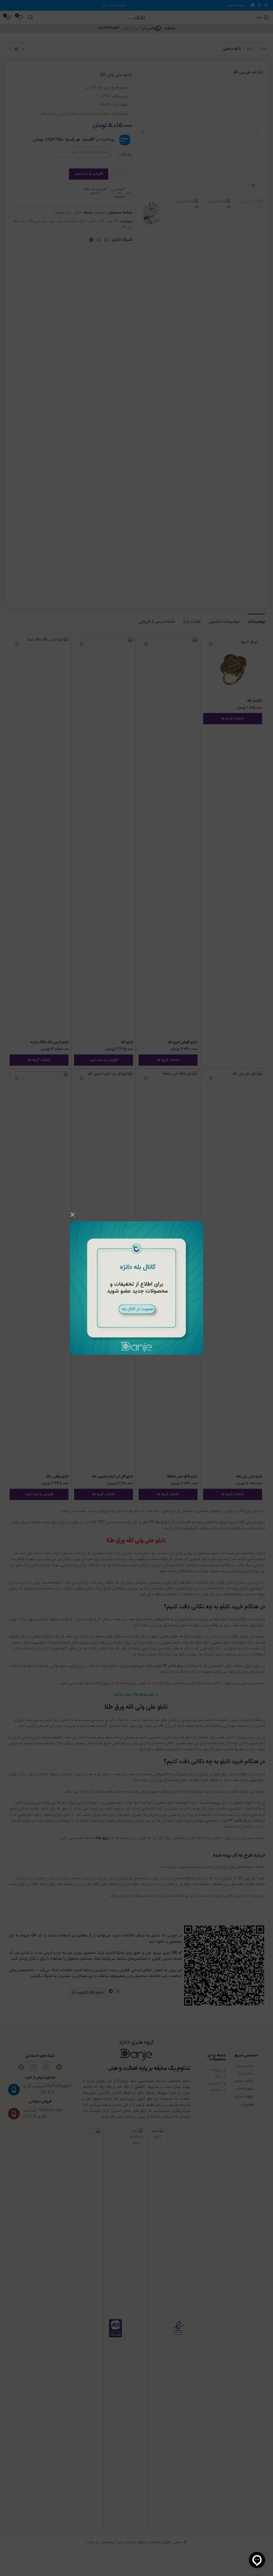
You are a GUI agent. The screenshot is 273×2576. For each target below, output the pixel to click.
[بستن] (73, 1215)
